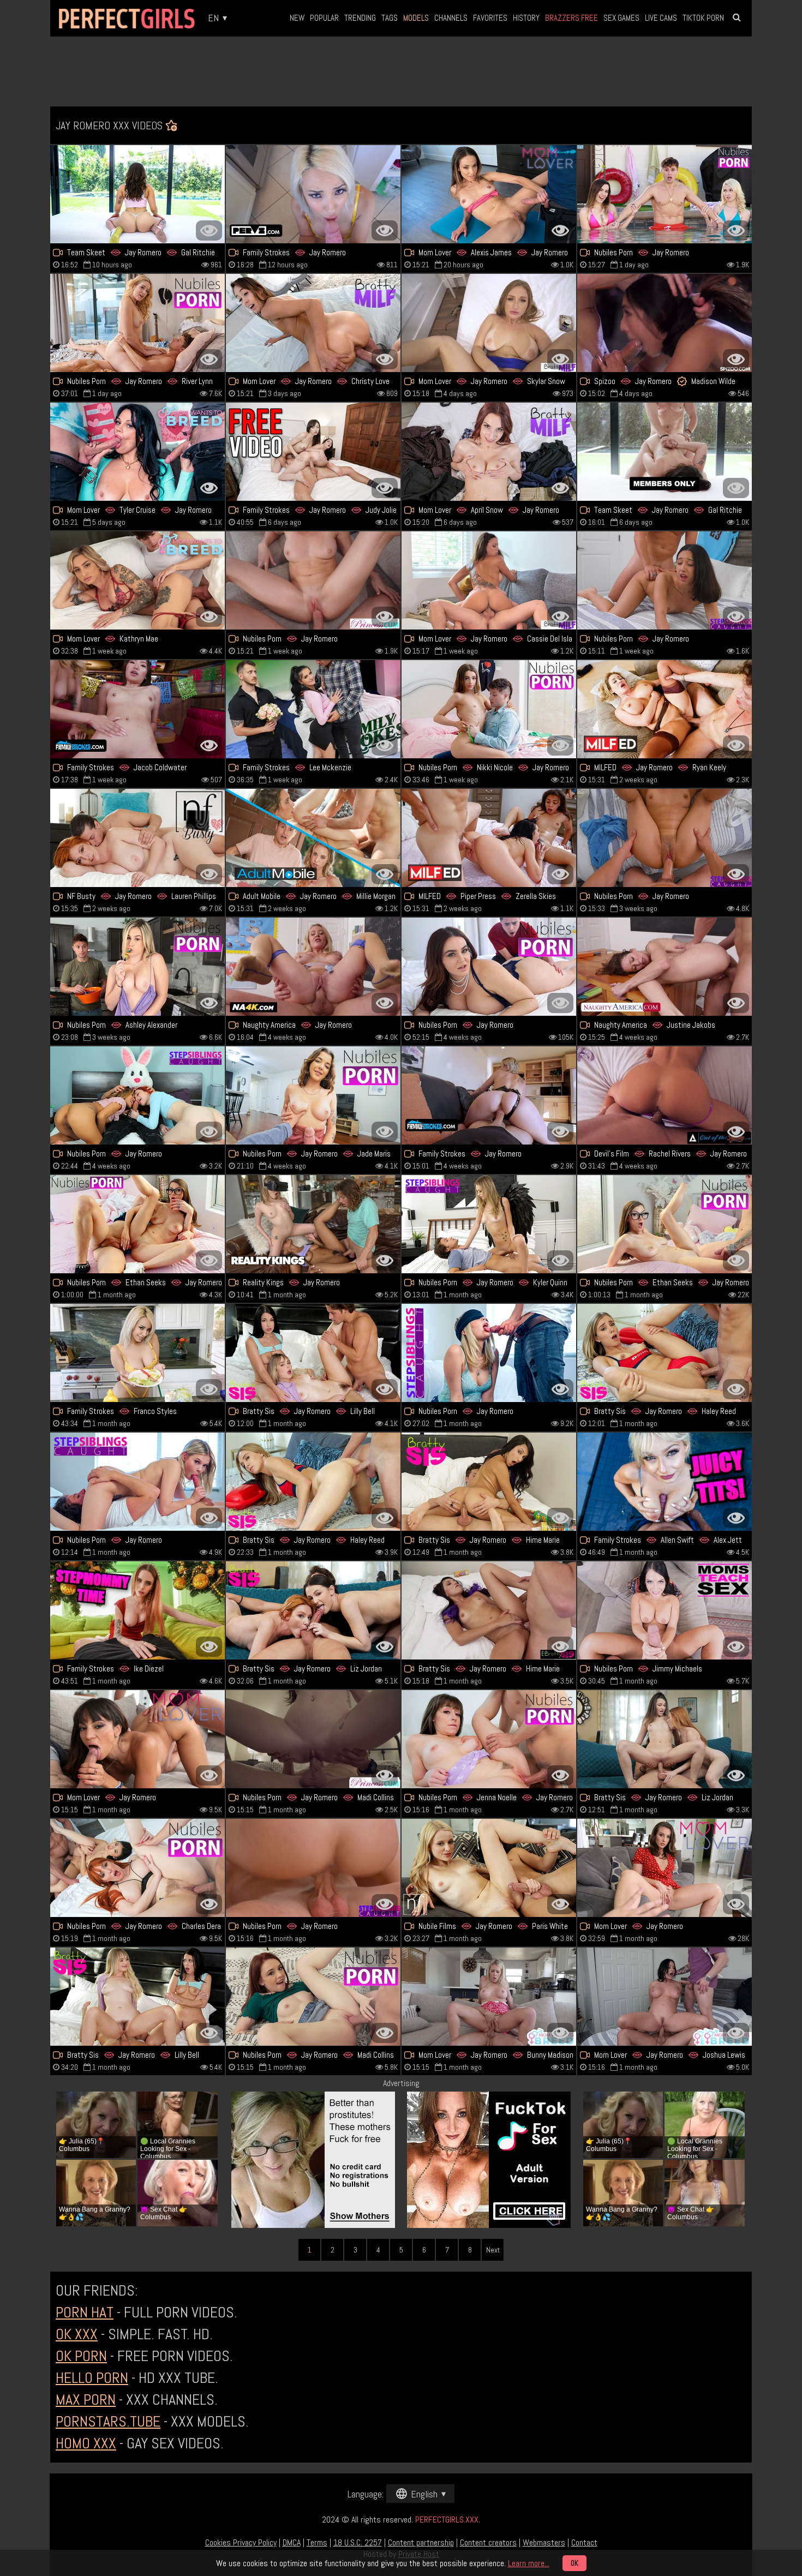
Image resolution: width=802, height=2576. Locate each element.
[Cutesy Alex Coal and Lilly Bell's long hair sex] (137, 1997)
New (297, 18)
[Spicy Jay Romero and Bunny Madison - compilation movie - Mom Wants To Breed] (137, 580)
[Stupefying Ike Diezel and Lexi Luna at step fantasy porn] (137, 1610)
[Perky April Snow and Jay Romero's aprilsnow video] (489, 452)
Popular (324, 18)
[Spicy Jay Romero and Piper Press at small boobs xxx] (489, 838)
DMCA (292, 2542)
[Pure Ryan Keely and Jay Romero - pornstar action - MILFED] (665, 709)
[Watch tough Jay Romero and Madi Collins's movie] (313, 1739)
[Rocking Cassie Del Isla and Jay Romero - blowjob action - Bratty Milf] (489, 580)
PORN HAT (85, 2312)
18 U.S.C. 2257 (358, 2542)
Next (493, 2250)
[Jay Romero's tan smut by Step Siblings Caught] (313, 1868)
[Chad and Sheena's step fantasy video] (665, 1482)
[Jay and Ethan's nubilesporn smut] (665, 1224)
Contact (584, 2542)
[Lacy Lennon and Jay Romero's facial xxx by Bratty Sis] (665, 1739)
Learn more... (529, 2563)
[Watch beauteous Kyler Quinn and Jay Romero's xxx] (489, 1224)
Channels (451, 18)
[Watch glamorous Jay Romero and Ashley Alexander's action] (137, 967)
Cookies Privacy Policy (241, 2542)
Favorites (490, 18)
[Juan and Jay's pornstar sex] (665, 1868)
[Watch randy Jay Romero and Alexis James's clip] (489, 194)
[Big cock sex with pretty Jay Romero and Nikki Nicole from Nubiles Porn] (489, 709)
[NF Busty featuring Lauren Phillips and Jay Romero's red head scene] (137, 838)
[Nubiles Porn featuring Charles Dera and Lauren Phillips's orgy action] (137, 1868)
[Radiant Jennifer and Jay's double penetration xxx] (665, 1997)
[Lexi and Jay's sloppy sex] (665, 194)
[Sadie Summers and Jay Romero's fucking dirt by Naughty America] (313, 967)
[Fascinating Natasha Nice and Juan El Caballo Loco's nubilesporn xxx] (489, 967)
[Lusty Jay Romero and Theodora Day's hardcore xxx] (313, 580)
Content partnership (421, 2542)
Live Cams (661, 18)
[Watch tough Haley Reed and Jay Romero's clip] (665, 1353)
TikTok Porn (703, 18)
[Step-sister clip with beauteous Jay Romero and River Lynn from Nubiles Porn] (137, 323)
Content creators (488, 2542)
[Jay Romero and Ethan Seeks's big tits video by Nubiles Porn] (137, 1224)
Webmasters (544, 2542)
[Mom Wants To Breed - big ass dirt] (137, 452)
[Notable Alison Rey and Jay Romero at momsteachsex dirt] (665, 1610)
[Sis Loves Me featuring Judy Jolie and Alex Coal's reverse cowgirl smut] (313, 452)
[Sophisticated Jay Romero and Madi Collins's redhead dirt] (313, 1997)
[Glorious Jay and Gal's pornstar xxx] (665, 452)
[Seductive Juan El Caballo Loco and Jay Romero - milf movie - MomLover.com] (137, 1739)
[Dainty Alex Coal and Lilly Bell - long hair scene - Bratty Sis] (313, 1353)
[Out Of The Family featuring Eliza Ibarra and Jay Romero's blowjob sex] (665, 1095)
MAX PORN (86, 2400)
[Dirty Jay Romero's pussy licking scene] (665, 580)
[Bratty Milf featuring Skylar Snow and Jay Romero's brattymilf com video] (489, 323)
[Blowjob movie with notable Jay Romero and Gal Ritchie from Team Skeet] (137, 194)
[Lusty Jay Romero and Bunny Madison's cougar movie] (489, 1997)
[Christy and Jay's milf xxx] (313, 323)
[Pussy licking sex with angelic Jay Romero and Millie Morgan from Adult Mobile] (313, 838)
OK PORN (81, 2356)
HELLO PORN (92, 2378)
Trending (360, 18)
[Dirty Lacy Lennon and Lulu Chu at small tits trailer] (137, 1095)
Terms (317, 2542)
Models (416, 18)
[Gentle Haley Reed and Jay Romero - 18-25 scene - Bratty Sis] (313, 1482)
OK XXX (77, 2334)
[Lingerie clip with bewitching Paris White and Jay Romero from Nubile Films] (489, 1868)
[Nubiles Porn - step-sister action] (313, 1095)
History (526, 18)
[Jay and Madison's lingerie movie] (665, 323)
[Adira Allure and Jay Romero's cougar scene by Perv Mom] (489, 1095)
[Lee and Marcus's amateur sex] (313, 709)
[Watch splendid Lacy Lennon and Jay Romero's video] (313, 1610)
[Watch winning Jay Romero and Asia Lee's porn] (137, 709)
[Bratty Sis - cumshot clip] (489, 1610)
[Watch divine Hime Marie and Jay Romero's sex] (489, 1482)
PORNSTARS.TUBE (108, 2421)
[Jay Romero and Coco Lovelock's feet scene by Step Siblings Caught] (489, 1353)
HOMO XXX (86, 2443)
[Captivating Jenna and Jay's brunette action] (489, 1739)
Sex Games (621, 18)
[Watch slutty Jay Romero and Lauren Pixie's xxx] (313, 194)
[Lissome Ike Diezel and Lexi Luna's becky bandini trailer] (137, 1353)
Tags (390, 18)
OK (574, 2563)
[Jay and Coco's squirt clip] (313, 1224)
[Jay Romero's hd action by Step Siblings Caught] (665, 838)
